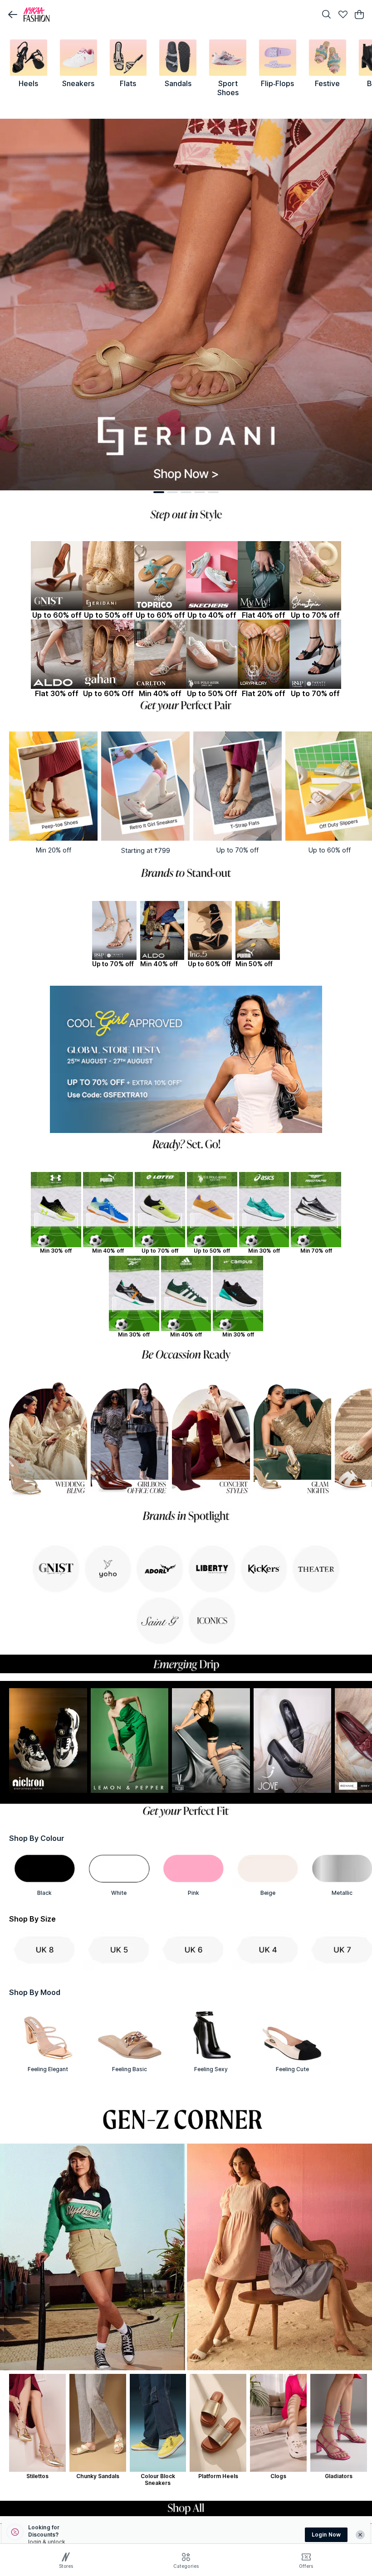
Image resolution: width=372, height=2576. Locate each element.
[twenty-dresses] (315, 654)
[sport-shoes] (228, 58)
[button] (13, 15)
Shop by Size (32, 1919)
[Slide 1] (159, 492)
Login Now (326, 2535)
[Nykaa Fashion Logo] (168, 15)
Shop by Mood (35, 1992)
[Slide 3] (186, 492)
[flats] (128, 58)
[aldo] (57, 654)
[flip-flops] (278, 58)
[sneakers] (78, 58)
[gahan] (108, 654)
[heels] (29, 58)
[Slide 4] (200, 492)
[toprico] (160, 576)
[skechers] (212, 576)
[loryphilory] (264, 654)
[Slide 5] (213, 492)
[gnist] (57, 576)
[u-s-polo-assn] (212, 654)
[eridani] (108, 576)
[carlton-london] (160, 654)
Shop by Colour (37, 1838)
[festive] (328, 58)
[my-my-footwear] (264, 576)
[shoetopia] (315, 576)
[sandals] (178, 58)
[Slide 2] (172, 492)
